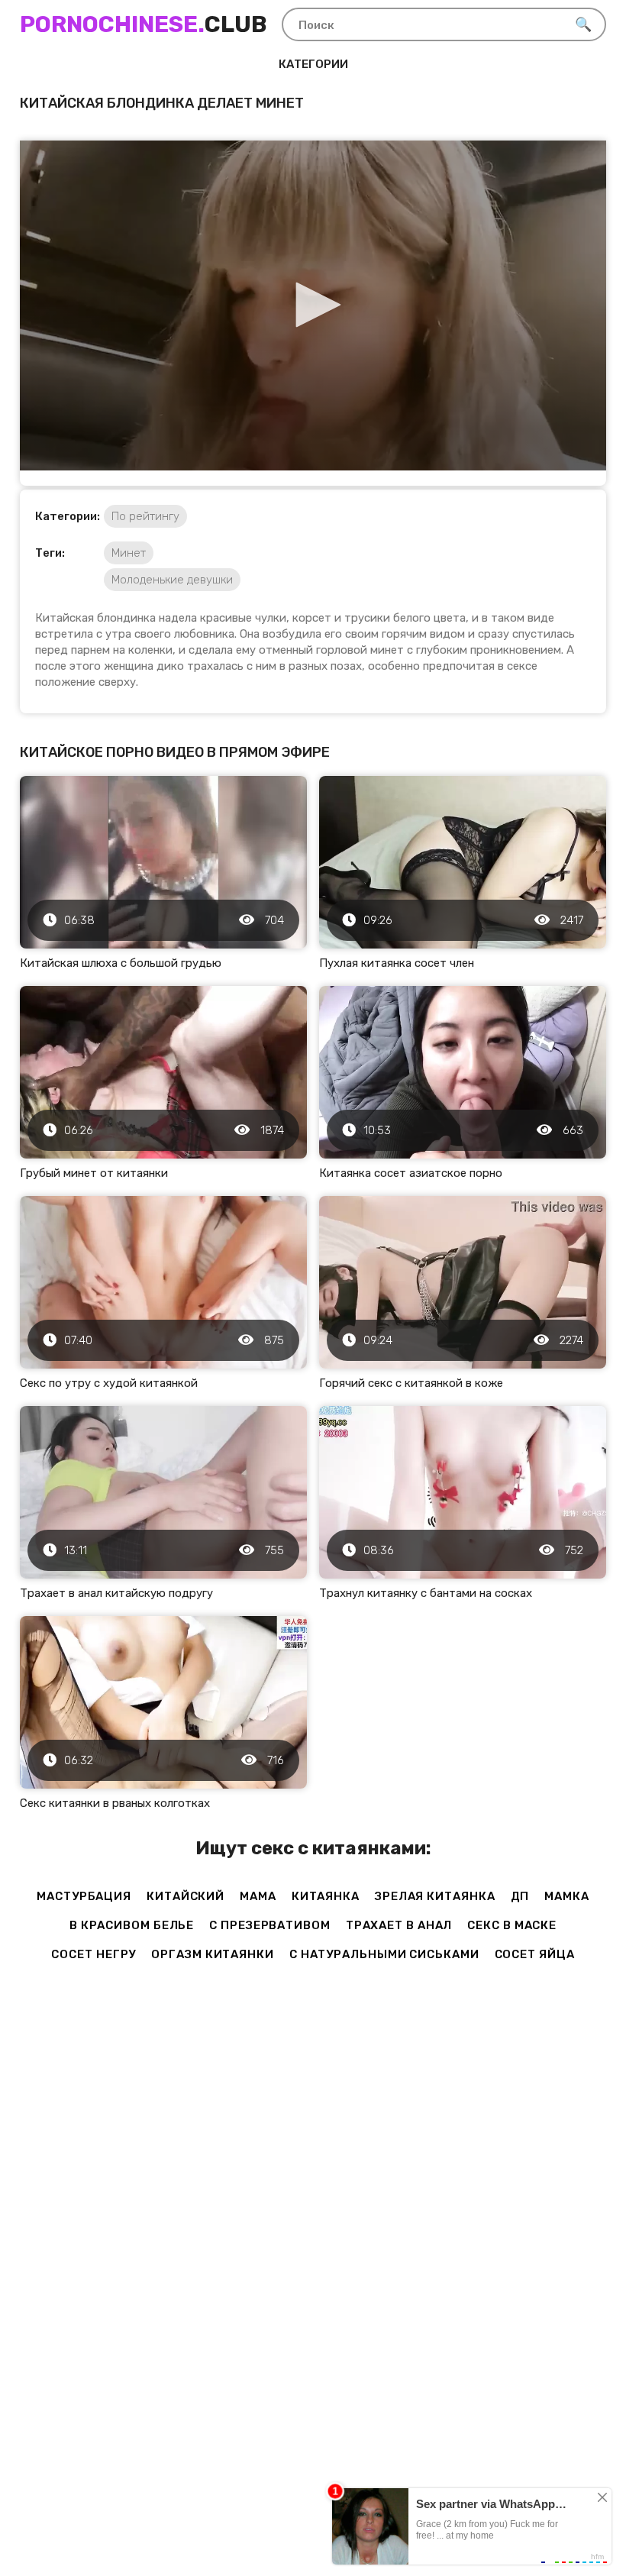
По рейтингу (145, 516)
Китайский (186, 1896)
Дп (520, 1896)
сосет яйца (535, 1954)
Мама (258, 1896)
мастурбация (84, 1896)
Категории (313, 64)
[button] (313, 305)
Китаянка (326, 1896)
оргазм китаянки (213, 1954)
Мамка (567, 1896)
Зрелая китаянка (435, 1896)
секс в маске (512, 1925)
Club (143, 24)
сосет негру (94, 1954)
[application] (313, 305)
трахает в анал (399, 1925)
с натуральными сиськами (384, 1954)
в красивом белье (132, 1925)
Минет (129, 553)
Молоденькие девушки (172, 580)
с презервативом (270, 1925)
